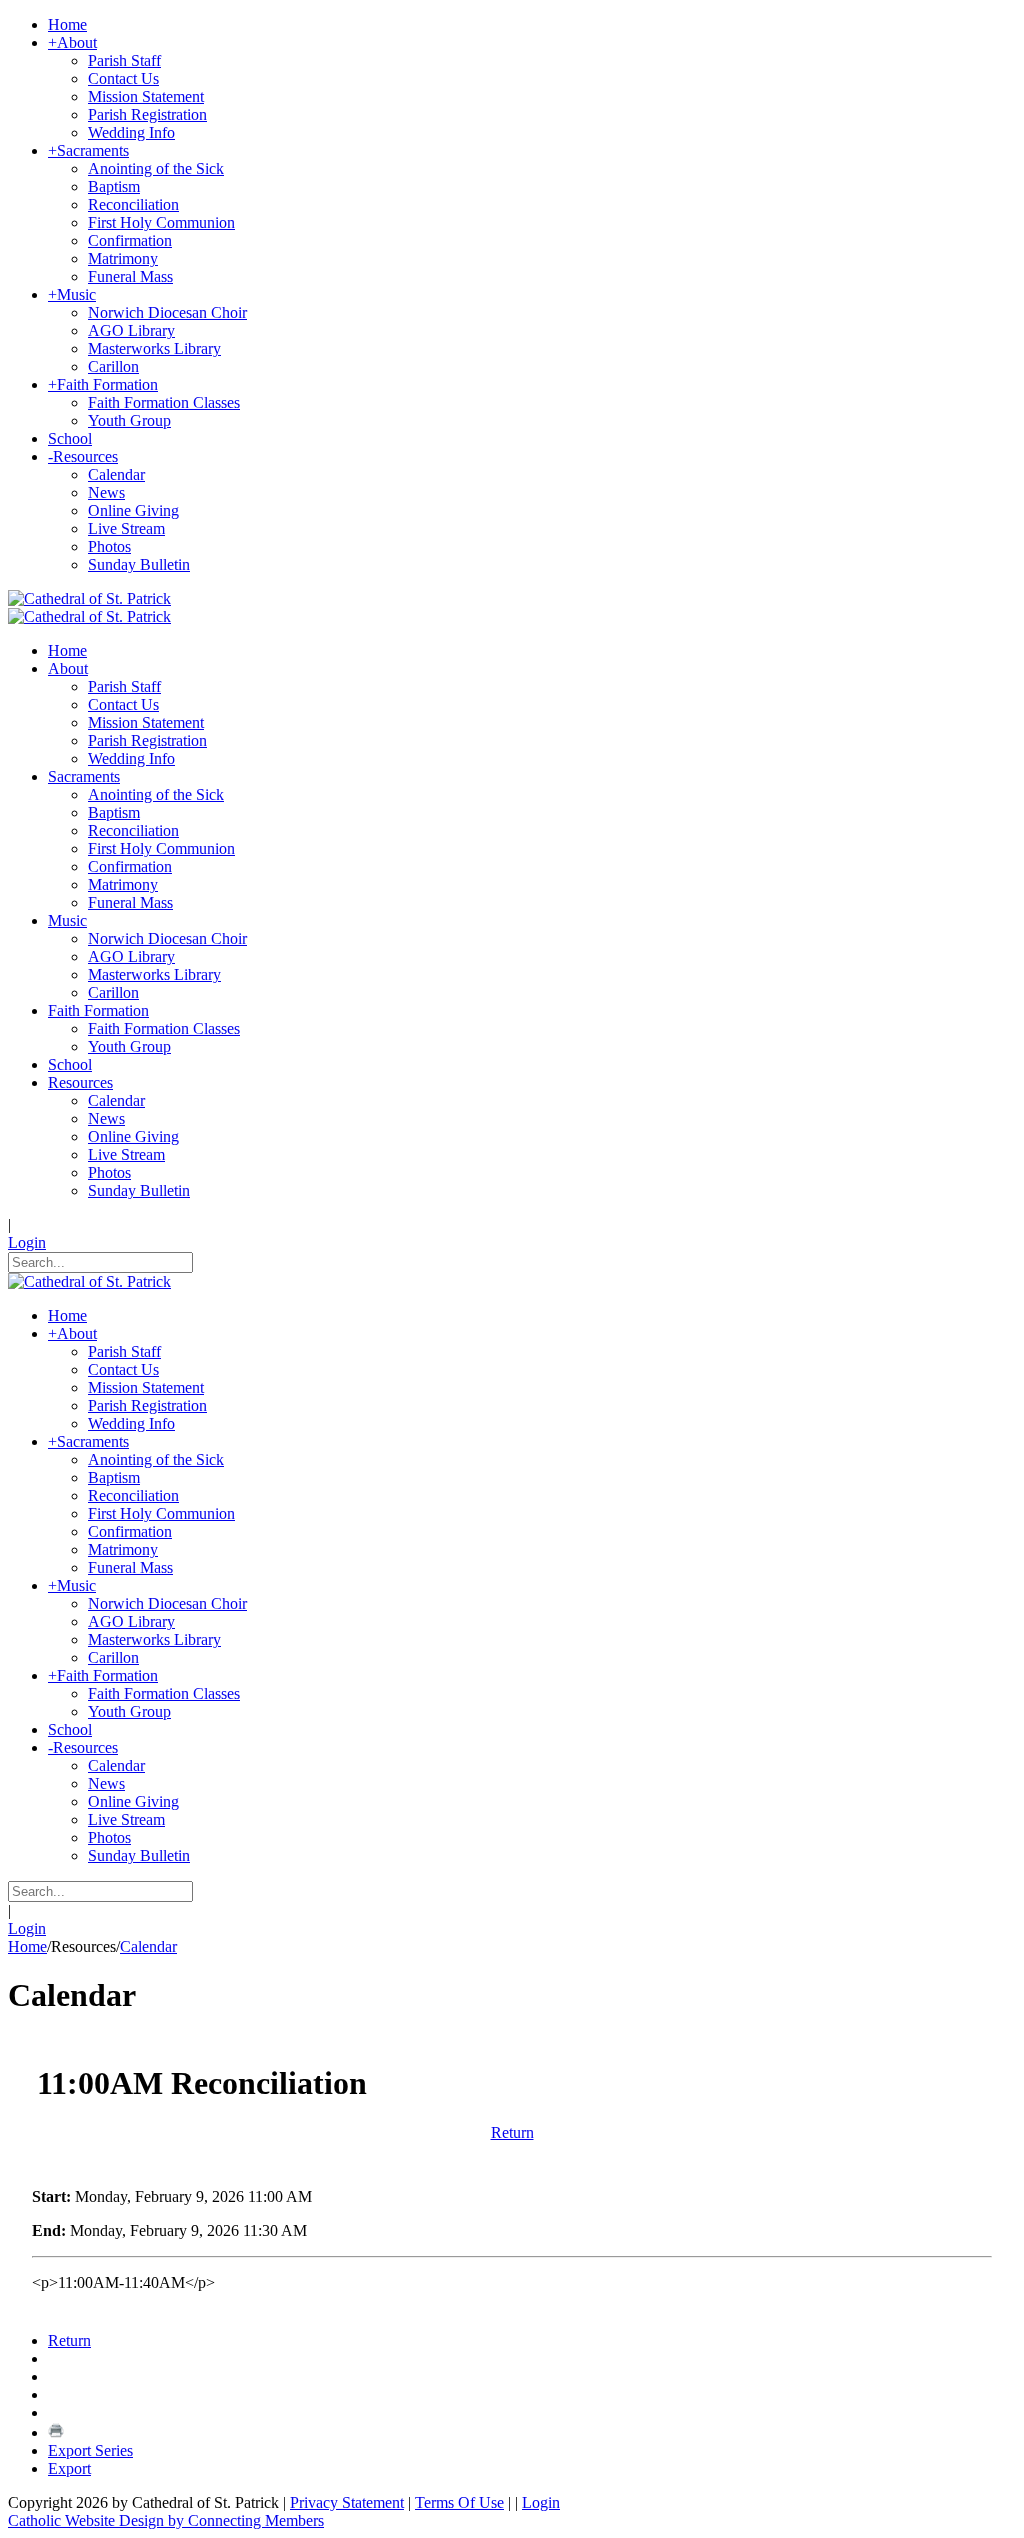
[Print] (56, 2432)
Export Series (90, 2450)
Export (69, 2468)
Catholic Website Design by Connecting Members (166, 2520)
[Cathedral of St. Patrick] (89, 598)
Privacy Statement (347, 2502)
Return (512, 2132)
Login (27, 1242)
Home (27, 1946)
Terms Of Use (459, 2502)
